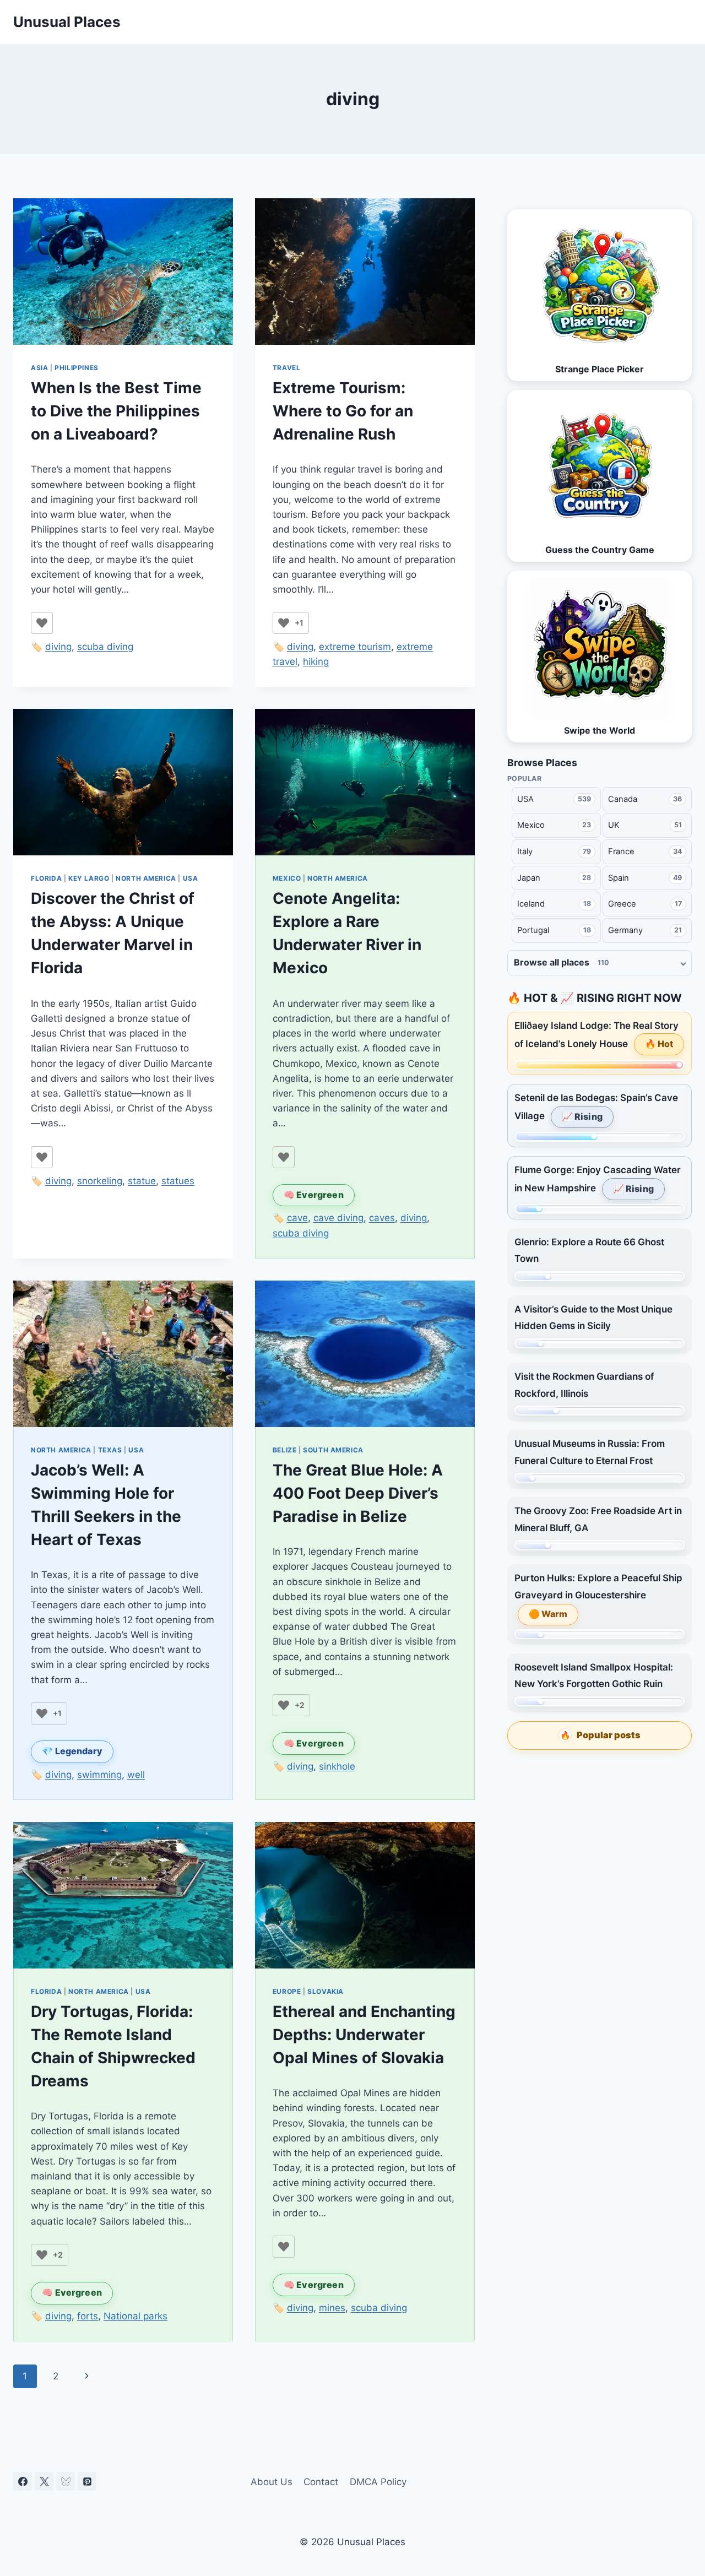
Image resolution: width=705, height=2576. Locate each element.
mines (332, 2308)
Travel (287, 368)
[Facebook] (23, 2481)
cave (297, 1218)
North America (146, 878)
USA (191, 878)
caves (382, 1218)
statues (178, 1181)
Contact (321, 2482)
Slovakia (326, 1991)
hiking (316, 661)
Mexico (287, 878)
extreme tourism (355, 647)
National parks (135, 2316)
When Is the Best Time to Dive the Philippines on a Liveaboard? (116, 411)
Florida (46, 878)
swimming (99, 1775)
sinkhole (337, 1766)
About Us (272, 2482)
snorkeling (100, 1181)
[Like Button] (42, 623)
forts (88, 2316)
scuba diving (105, 647)
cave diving (338, 1218)
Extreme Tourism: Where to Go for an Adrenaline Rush (343, 411)
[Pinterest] (87, 2481)
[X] (44, 2481)
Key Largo (89, 878)
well (136, 1775)
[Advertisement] (600, 1841)
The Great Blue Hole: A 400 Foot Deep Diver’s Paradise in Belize (358, 1493)
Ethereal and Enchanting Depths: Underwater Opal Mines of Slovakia (364, 2035)
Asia (39, 368)
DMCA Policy (378, 2482)
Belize (285, 1450)
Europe (287, 1991)
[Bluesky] (66, 2481)
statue (142, 1181)
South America (333, 1450)
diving (58, 647)
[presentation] (123, 272)
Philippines (77, 368)
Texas (110, 1450)
